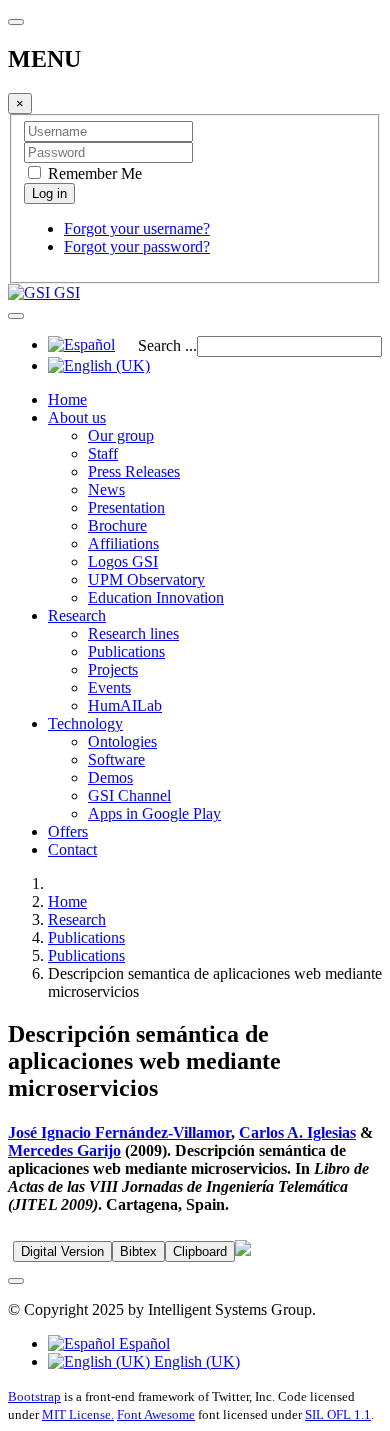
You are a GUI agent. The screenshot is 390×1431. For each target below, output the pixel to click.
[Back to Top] (16, 1281)
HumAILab (125, 705)
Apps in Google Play (154, 813)
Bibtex (138, 1251)
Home (67, 399)
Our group (121, 435)
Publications (126, 651)
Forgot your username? (137, 228)
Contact (72, 849)
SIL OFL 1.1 (338, 1414)
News (106, 489)
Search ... (167, 345)
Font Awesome (156, 1414)
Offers (68, 831)
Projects (113, 669)
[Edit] (243, 1250)
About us (77, 417)
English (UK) (195, 1361)
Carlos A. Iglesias (297, 1132)
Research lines (133, 633)
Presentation (126, 507)
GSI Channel (129, 795)
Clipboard (200, 1251)
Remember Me (93, 173)
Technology (85, 723)
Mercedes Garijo (64, 1150)
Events (109, 687)
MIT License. (78, 1414)
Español (142, 1343)
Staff (103, 453)
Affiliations (123, 543)
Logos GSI (123, 561)
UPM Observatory (146, 579)
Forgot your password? (137, 246)
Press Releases (134, 471)
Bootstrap (34, 1396)
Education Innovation (156, 597)
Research (77, 615)
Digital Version (62, 1251)
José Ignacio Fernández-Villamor (119, 1132)
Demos (110, 777)
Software (116, 759)
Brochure (117, 525)
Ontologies (122, 741)
